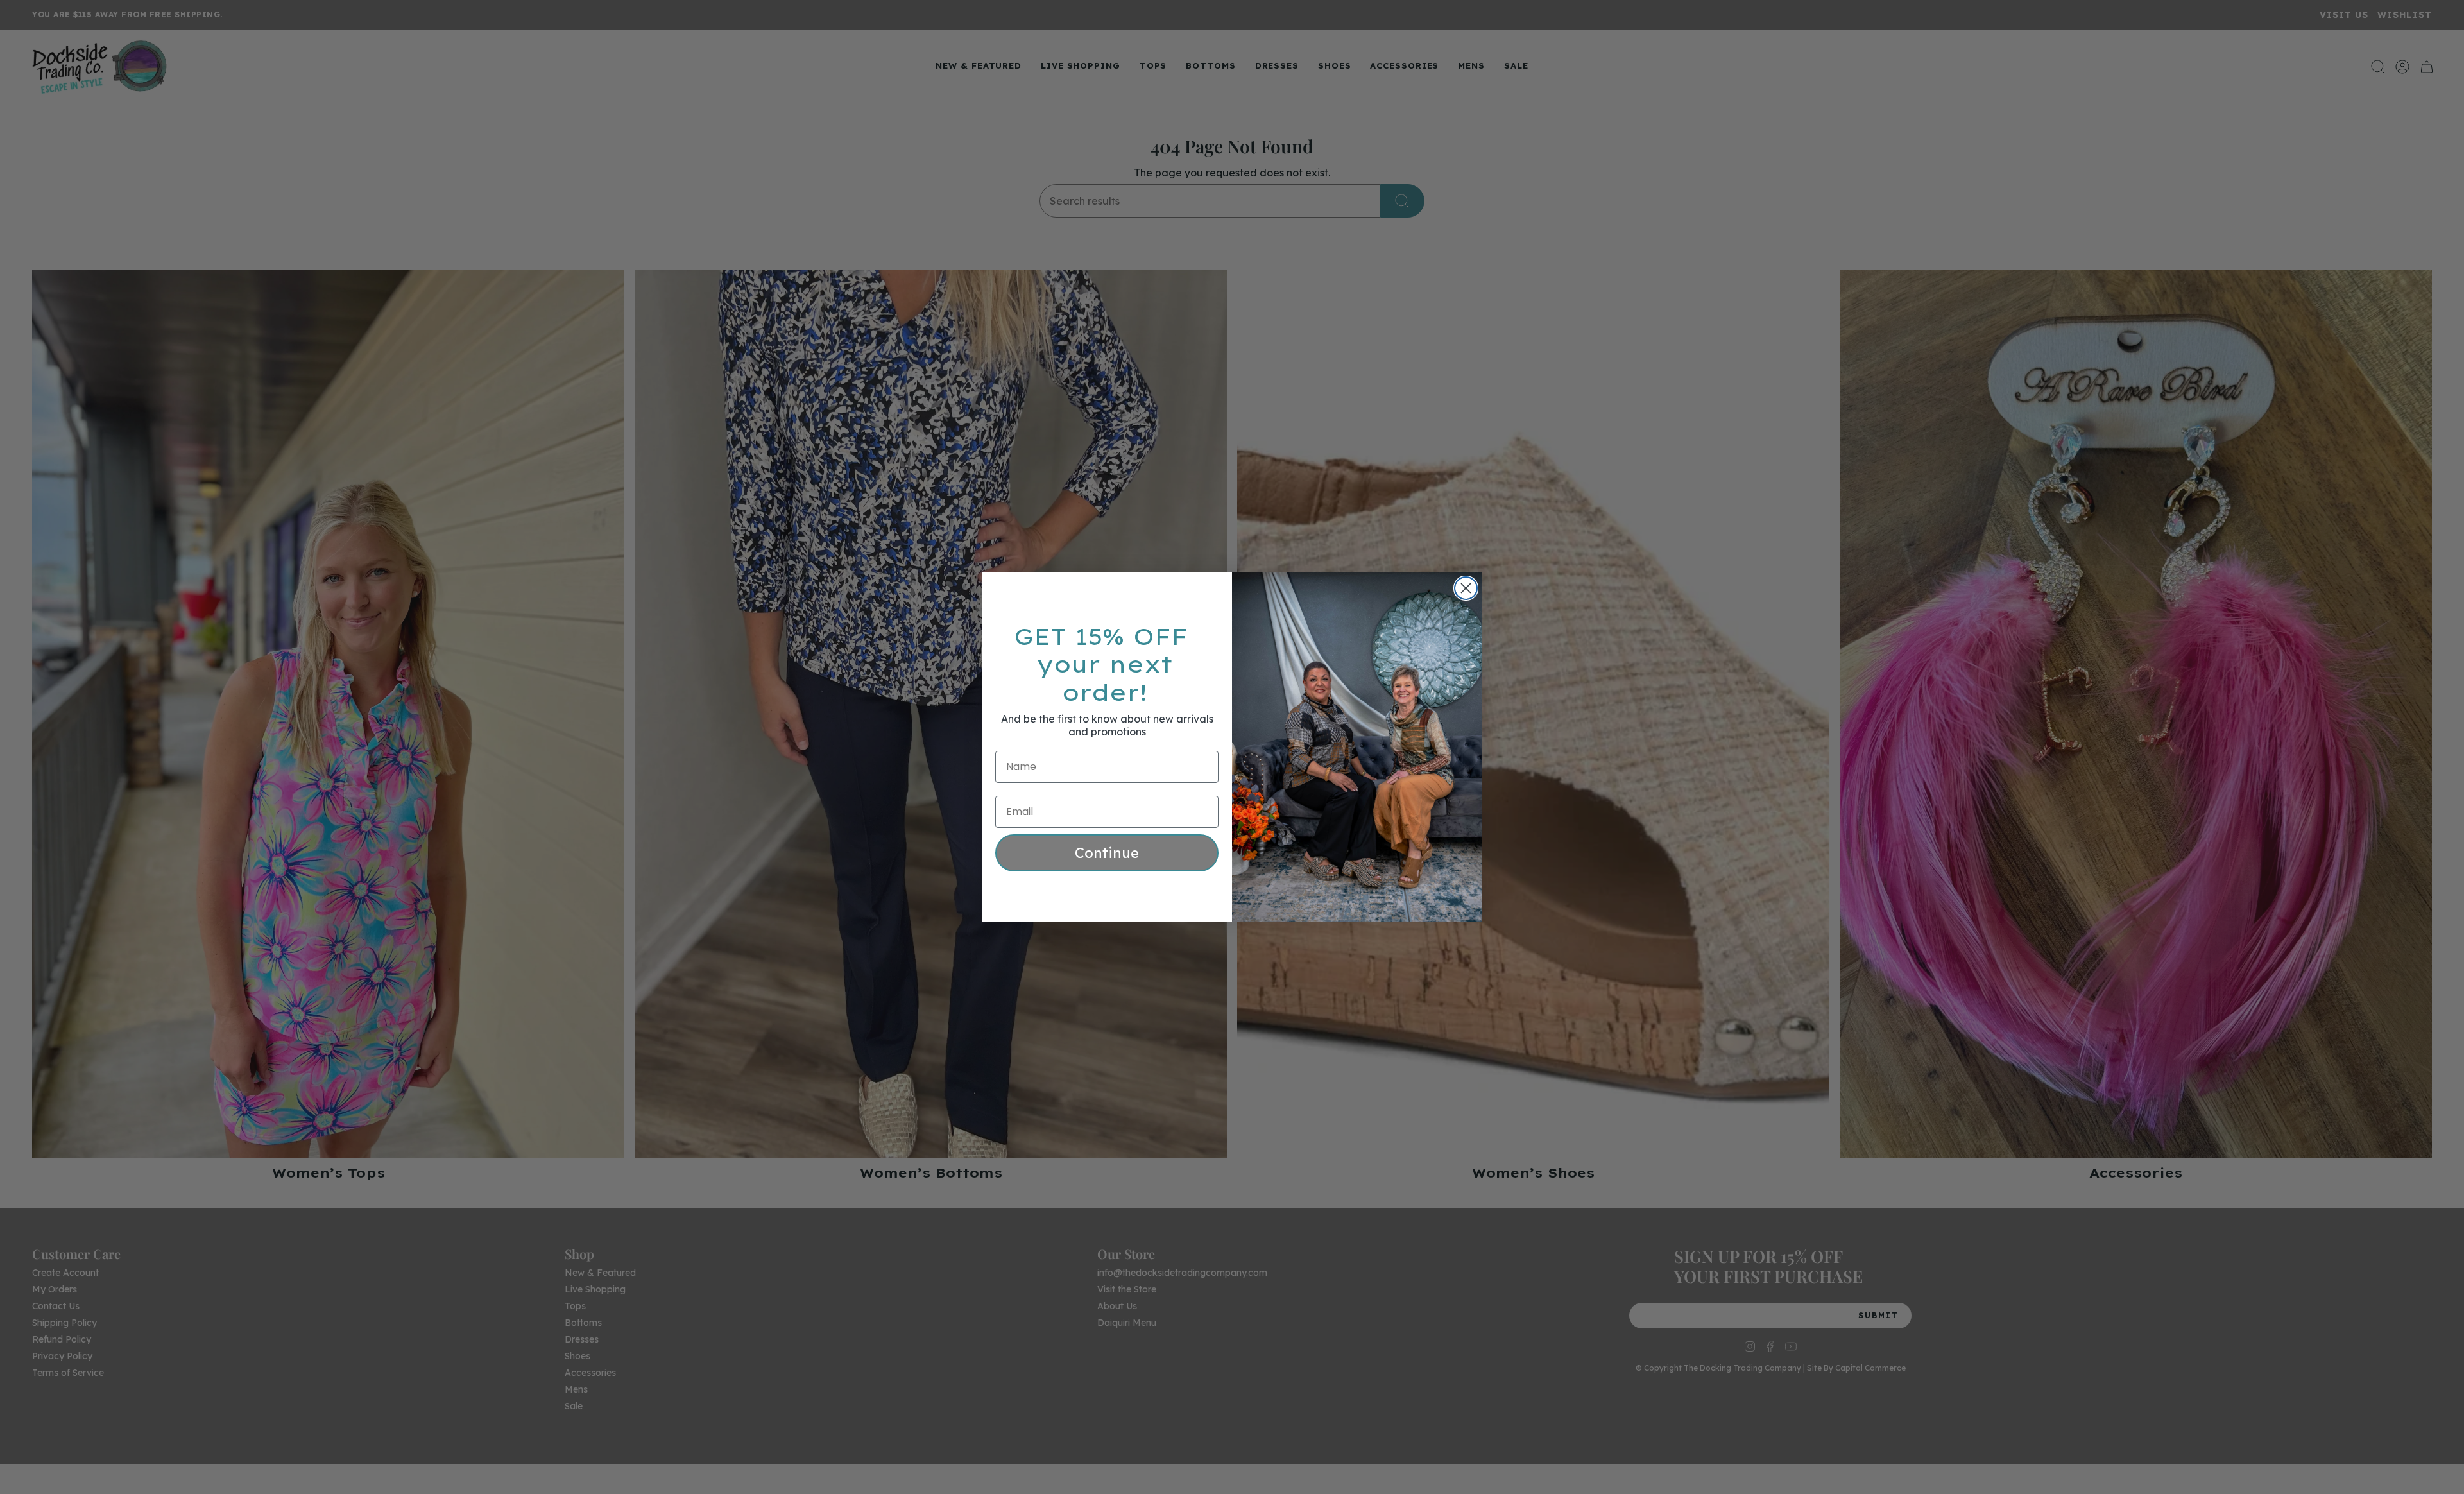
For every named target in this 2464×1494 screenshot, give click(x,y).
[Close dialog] (1466, 588)
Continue (1107, 853)
